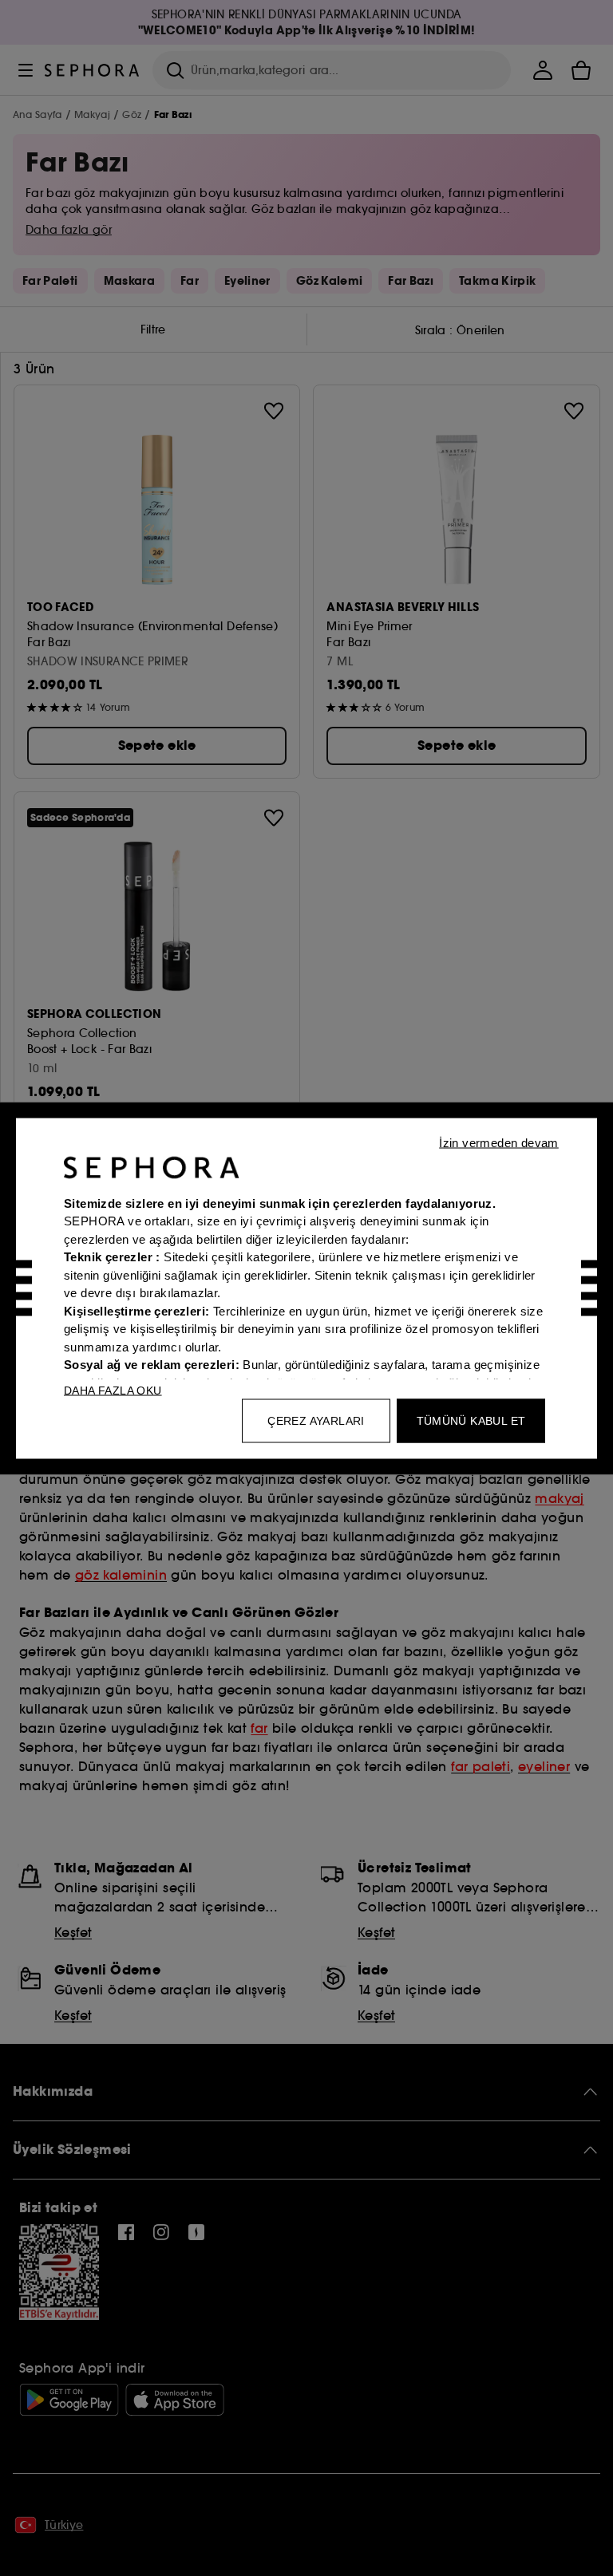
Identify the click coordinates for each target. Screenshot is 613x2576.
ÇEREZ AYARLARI (316, 1420)
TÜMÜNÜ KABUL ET (471, 1420)
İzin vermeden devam (499, 1142)
